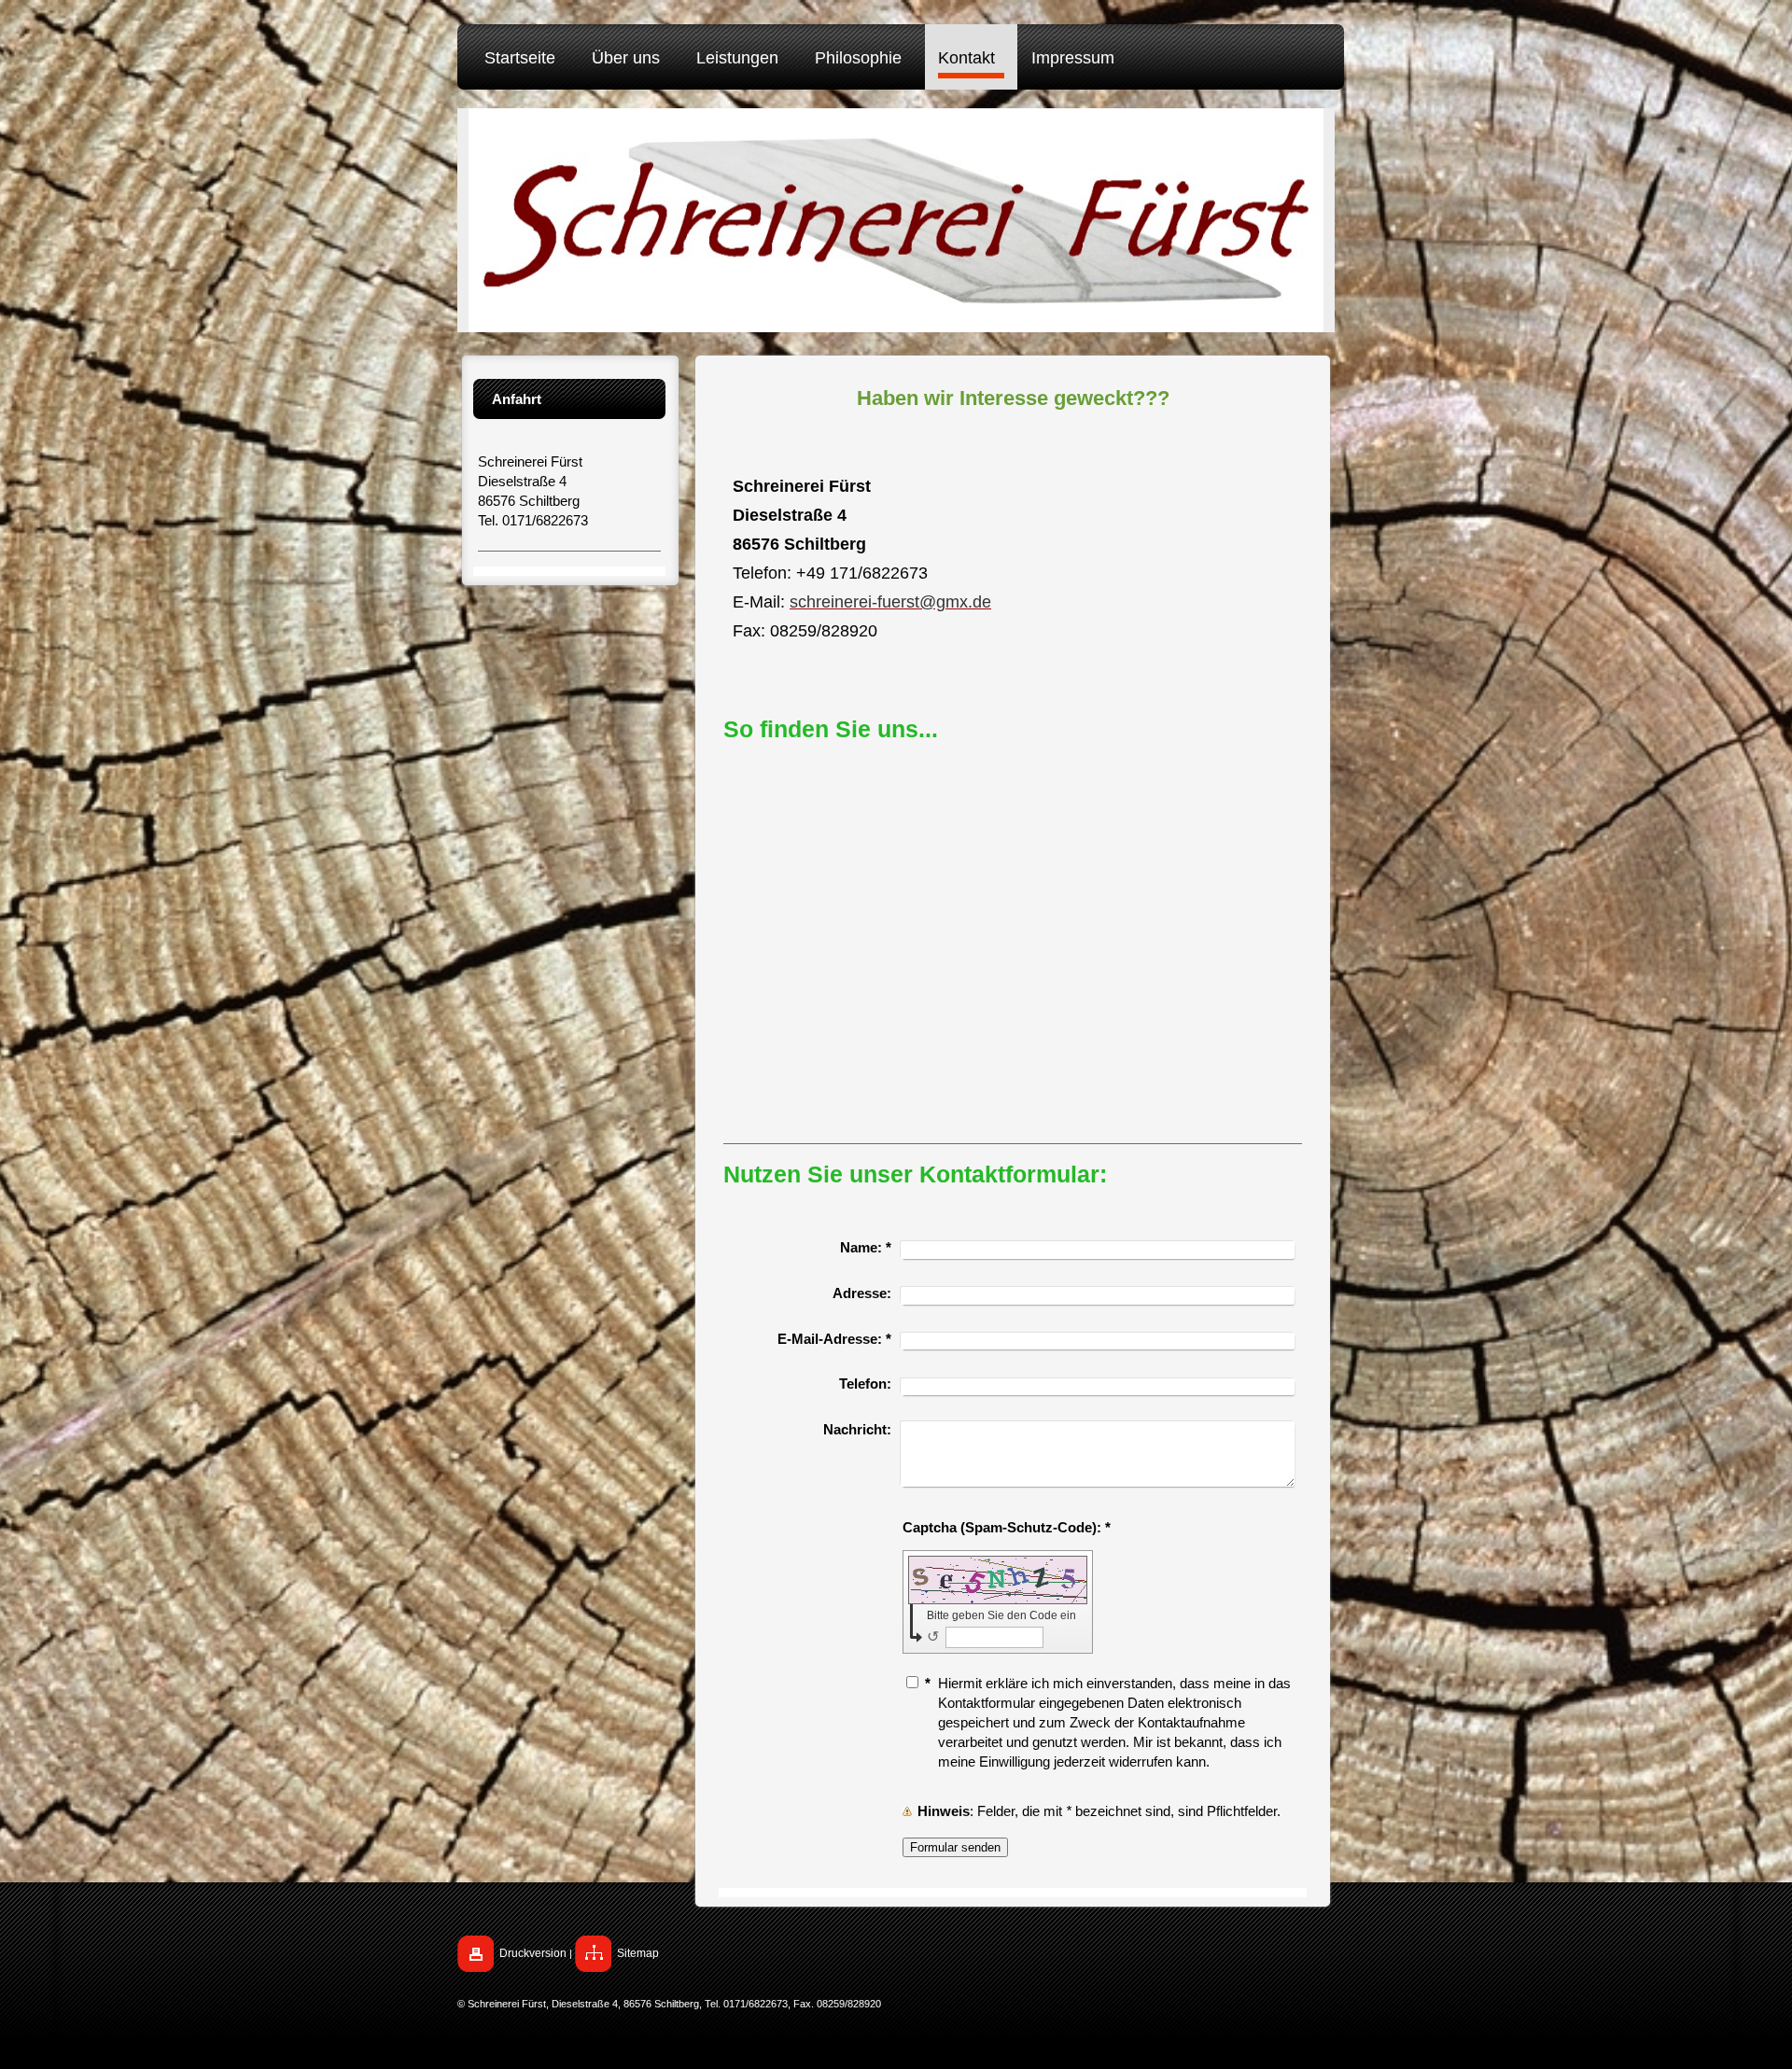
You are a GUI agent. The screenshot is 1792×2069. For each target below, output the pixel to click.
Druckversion (533, 1953)
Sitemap (638, 1953)
